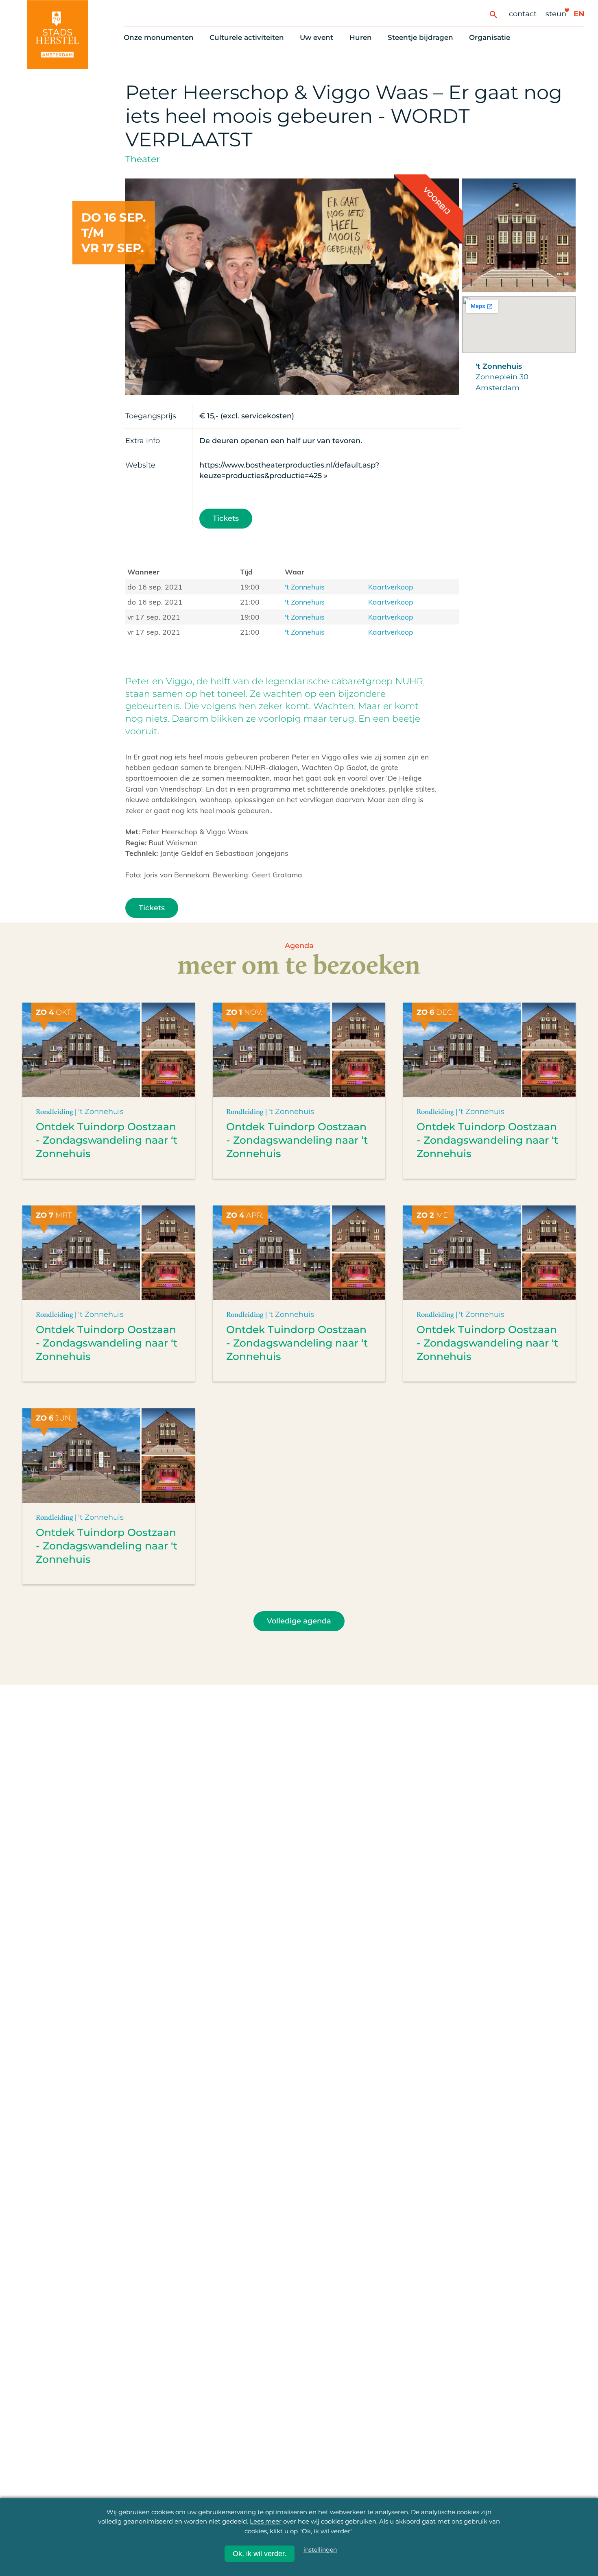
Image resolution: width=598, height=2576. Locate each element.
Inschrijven (441, 2531)
